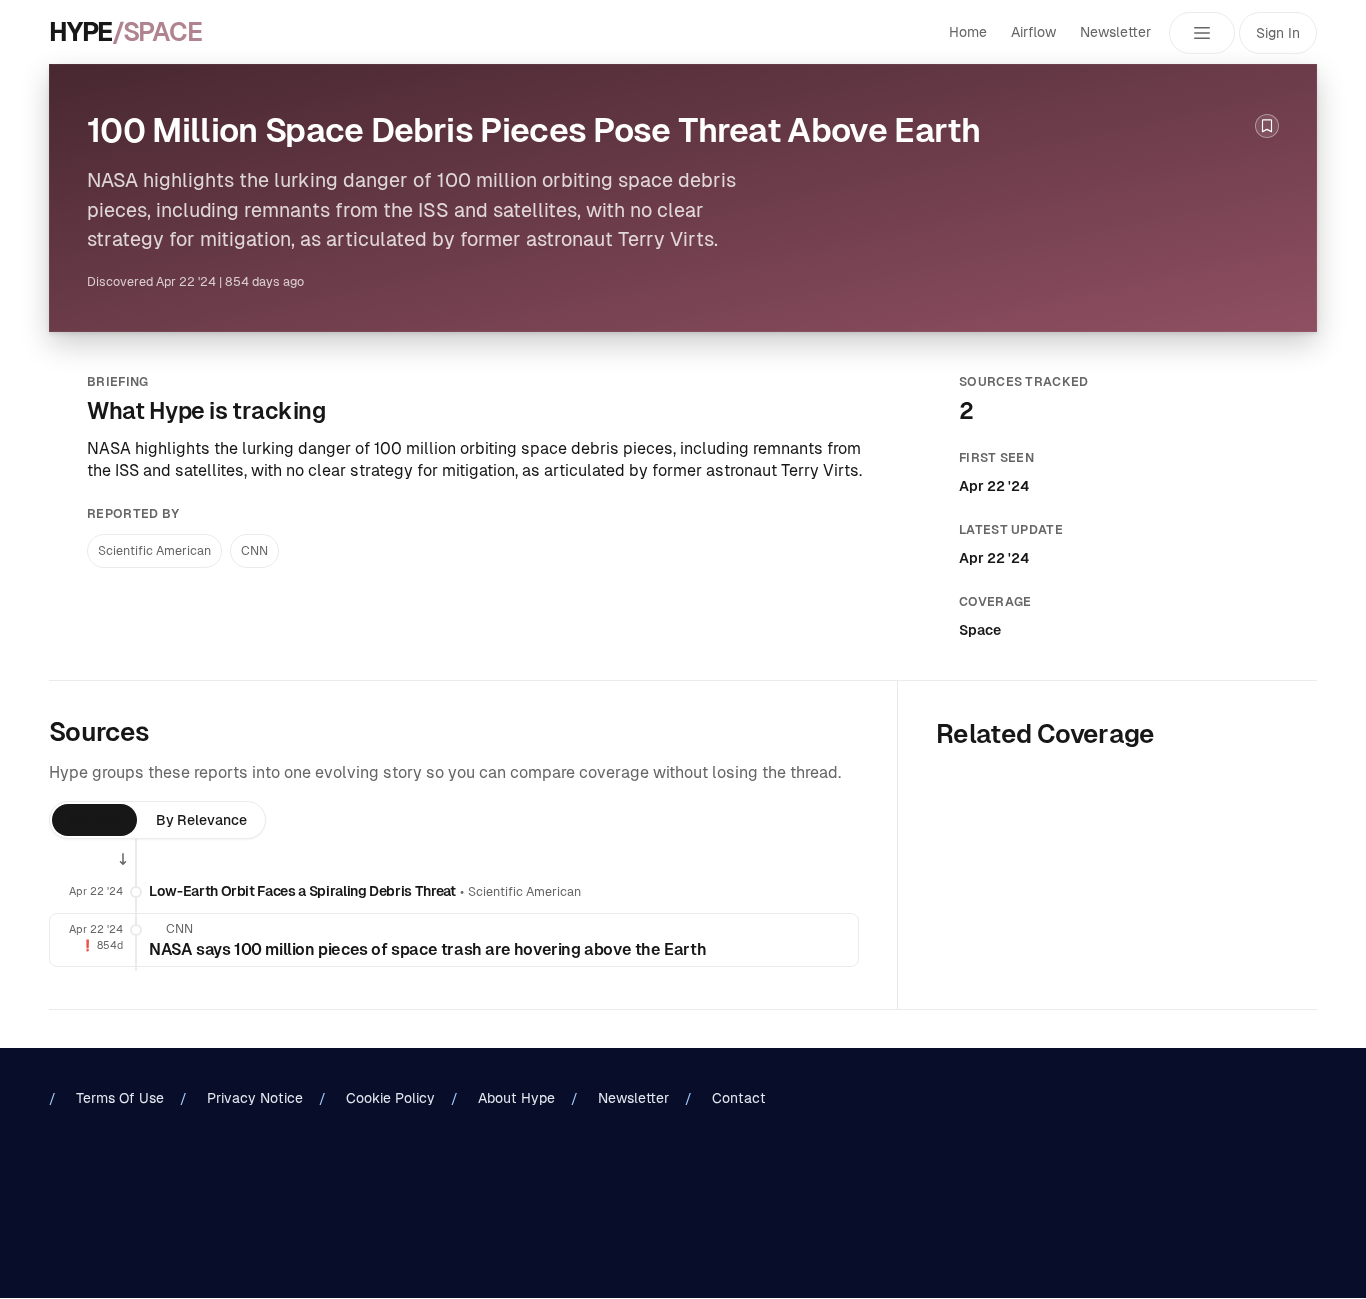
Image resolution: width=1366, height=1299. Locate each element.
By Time (94, 820)
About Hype (516, 1098)
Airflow (1033, 32)
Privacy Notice (255, 1098)
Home (968, 32)
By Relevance (201, 820)
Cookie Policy (390, 1098)
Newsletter (1115, 32)
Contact (739, 1098)
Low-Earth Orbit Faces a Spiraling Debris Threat (302, 891)
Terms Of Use (120, 1098)
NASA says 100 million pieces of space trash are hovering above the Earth (427, 949)
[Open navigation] (1202, 33)
